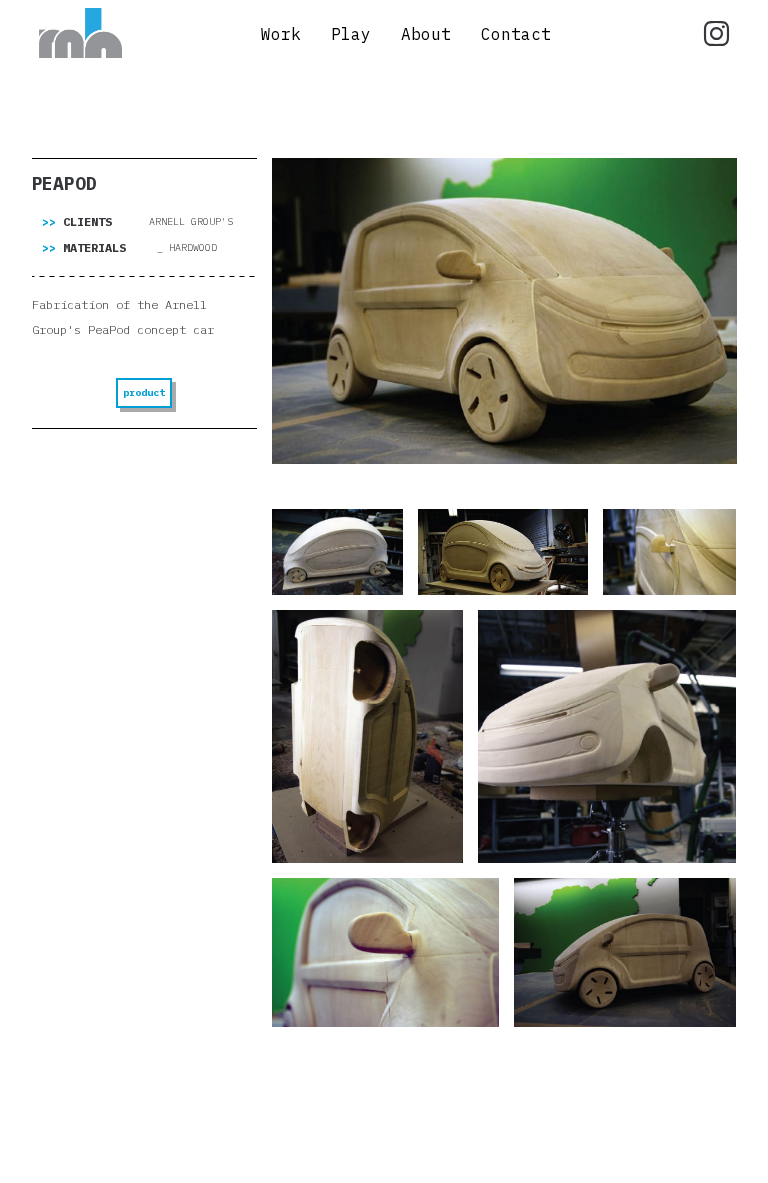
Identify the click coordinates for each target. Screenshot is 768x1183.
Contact (516, 34)
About (426, 34)
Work (281, 34)
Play (351, 34)
